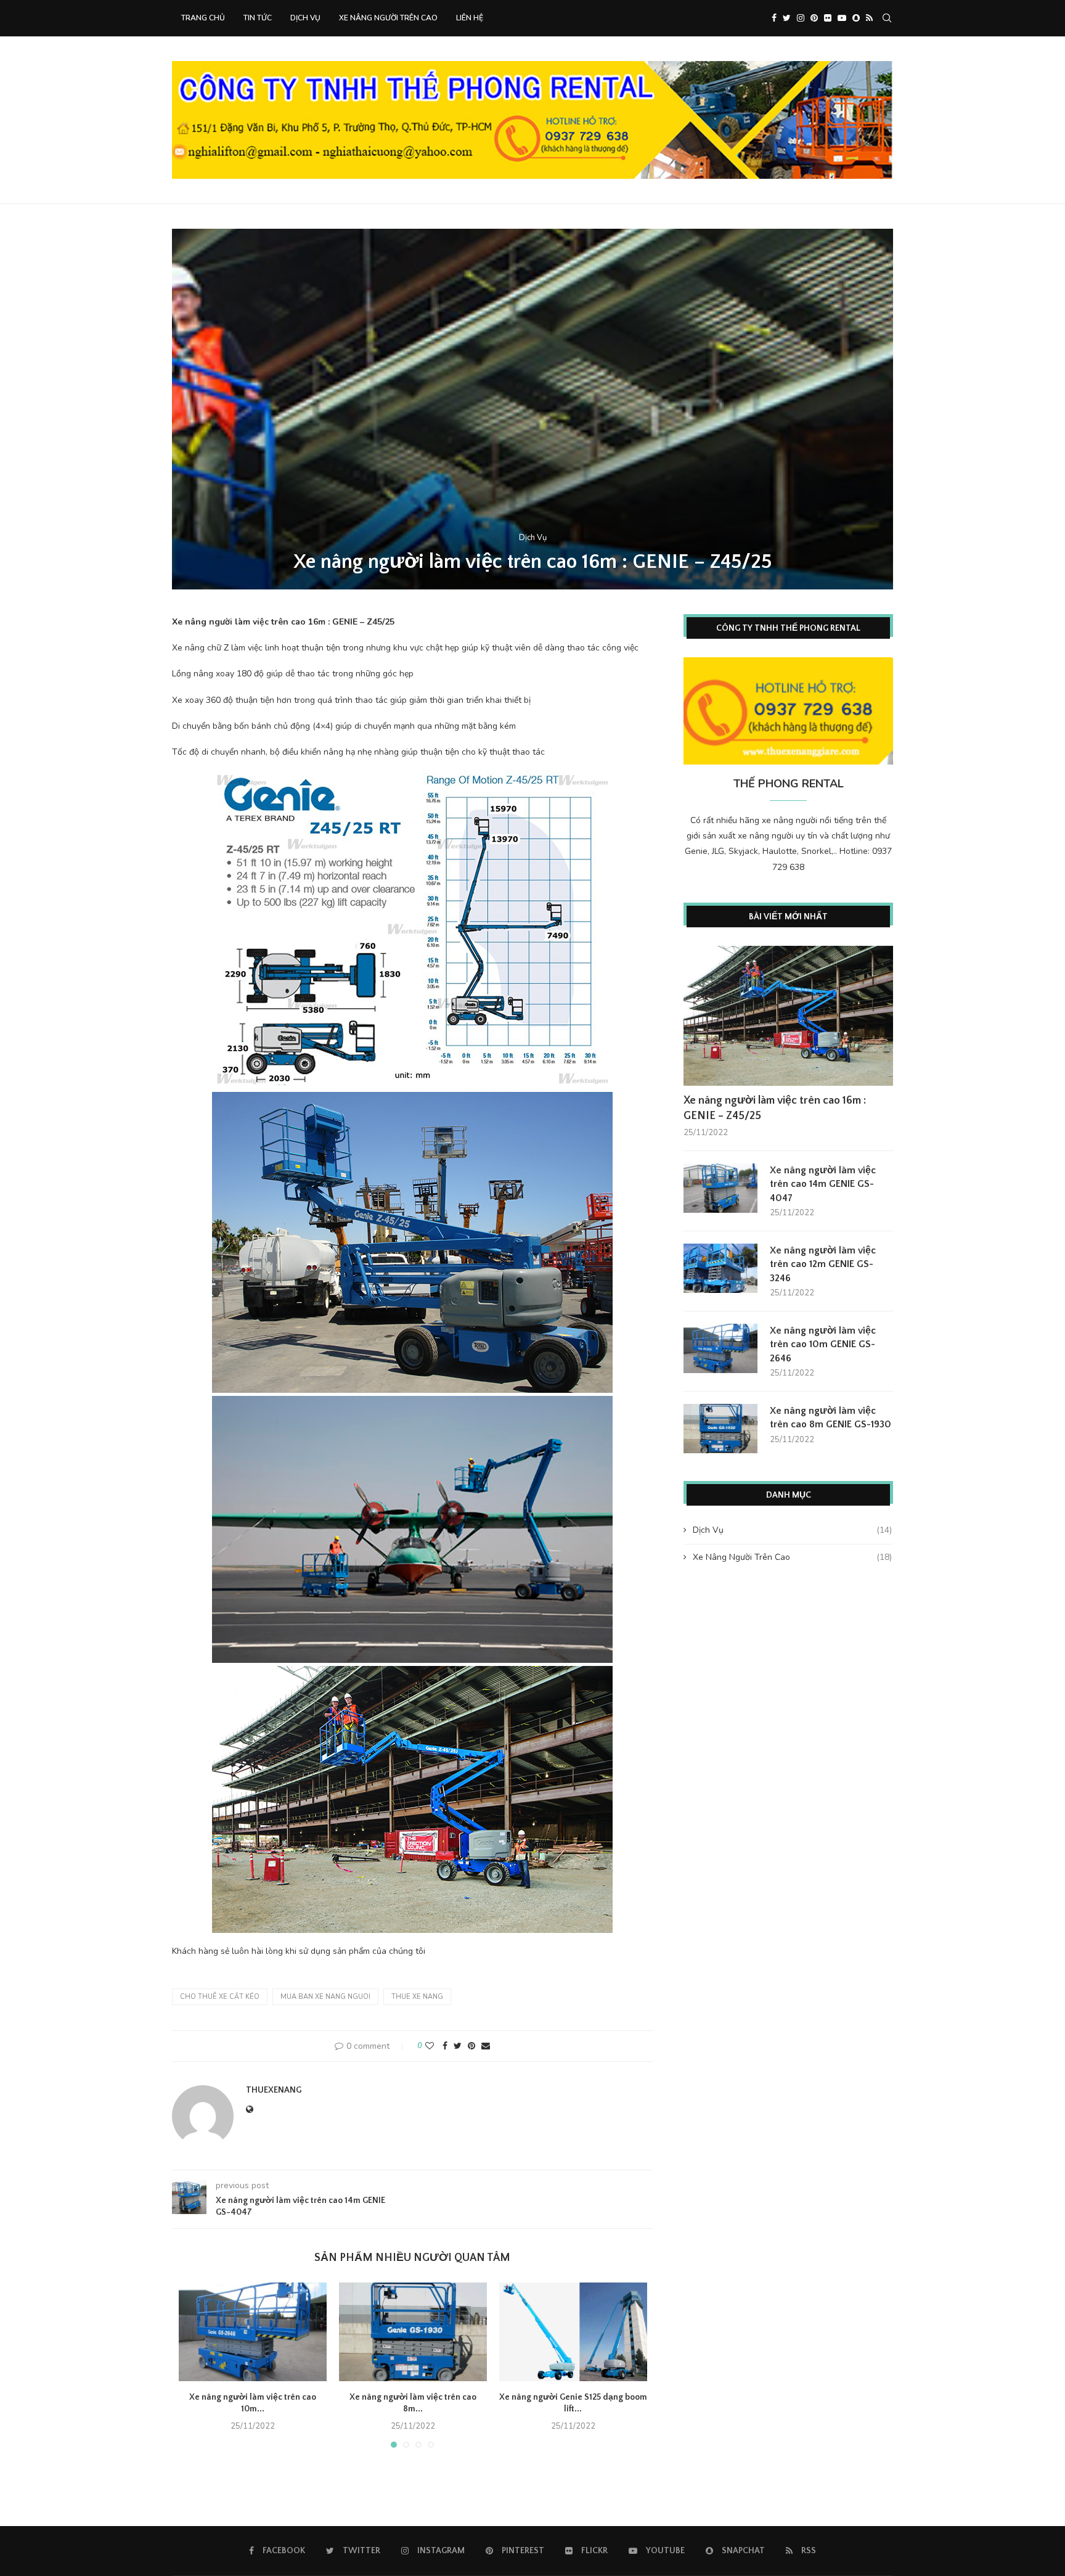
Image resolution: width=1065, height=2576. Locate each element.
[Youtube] (842, 18)
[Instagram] (801, 18)
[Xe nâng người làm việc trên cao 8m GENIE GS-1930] (413, 2332)
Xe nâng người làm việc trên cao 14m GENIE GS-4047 (823, 1184)
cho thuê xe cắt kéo (220, 1997)
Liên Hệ (470, 18)
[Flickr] (828, 18)
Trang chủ (203, 18)
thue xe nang (417, 1997)
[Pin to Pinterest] (471, 2046)
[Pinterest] (814, 18)
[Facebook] (774, 18)
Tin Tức (258, 18)
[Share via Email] (486, 2046)
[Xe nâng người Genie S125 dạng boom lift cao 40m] (573, 2332)
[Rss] (869, 18)
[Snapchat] (856, 18)
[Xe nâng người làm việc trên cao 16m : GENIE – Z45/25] (788, 1016)
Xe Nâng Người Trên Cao (388, 18)
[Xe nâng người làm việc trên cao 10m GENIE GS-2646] (253, 2332)
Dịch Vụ (305, 18)
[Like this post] (430, 2046)
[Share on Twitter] (458, 2046)
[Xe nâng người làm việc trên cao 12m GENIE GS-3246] (720, 1268)
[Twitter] (787, 18)
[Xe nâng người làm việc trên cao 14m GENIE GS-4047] (720, 1188)
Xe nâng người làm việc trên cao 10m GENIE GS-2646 (823, 1344)
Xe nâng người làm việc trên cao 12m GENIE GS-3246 (823, 1264)
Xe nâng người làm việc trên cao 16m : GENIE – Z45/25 (775, 1108)
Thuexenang (274, 2090)
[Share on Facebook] (445, 2046)
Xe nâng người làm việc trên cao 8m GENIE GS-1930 (830, 1417)
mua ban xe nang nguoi (325, 1997)
